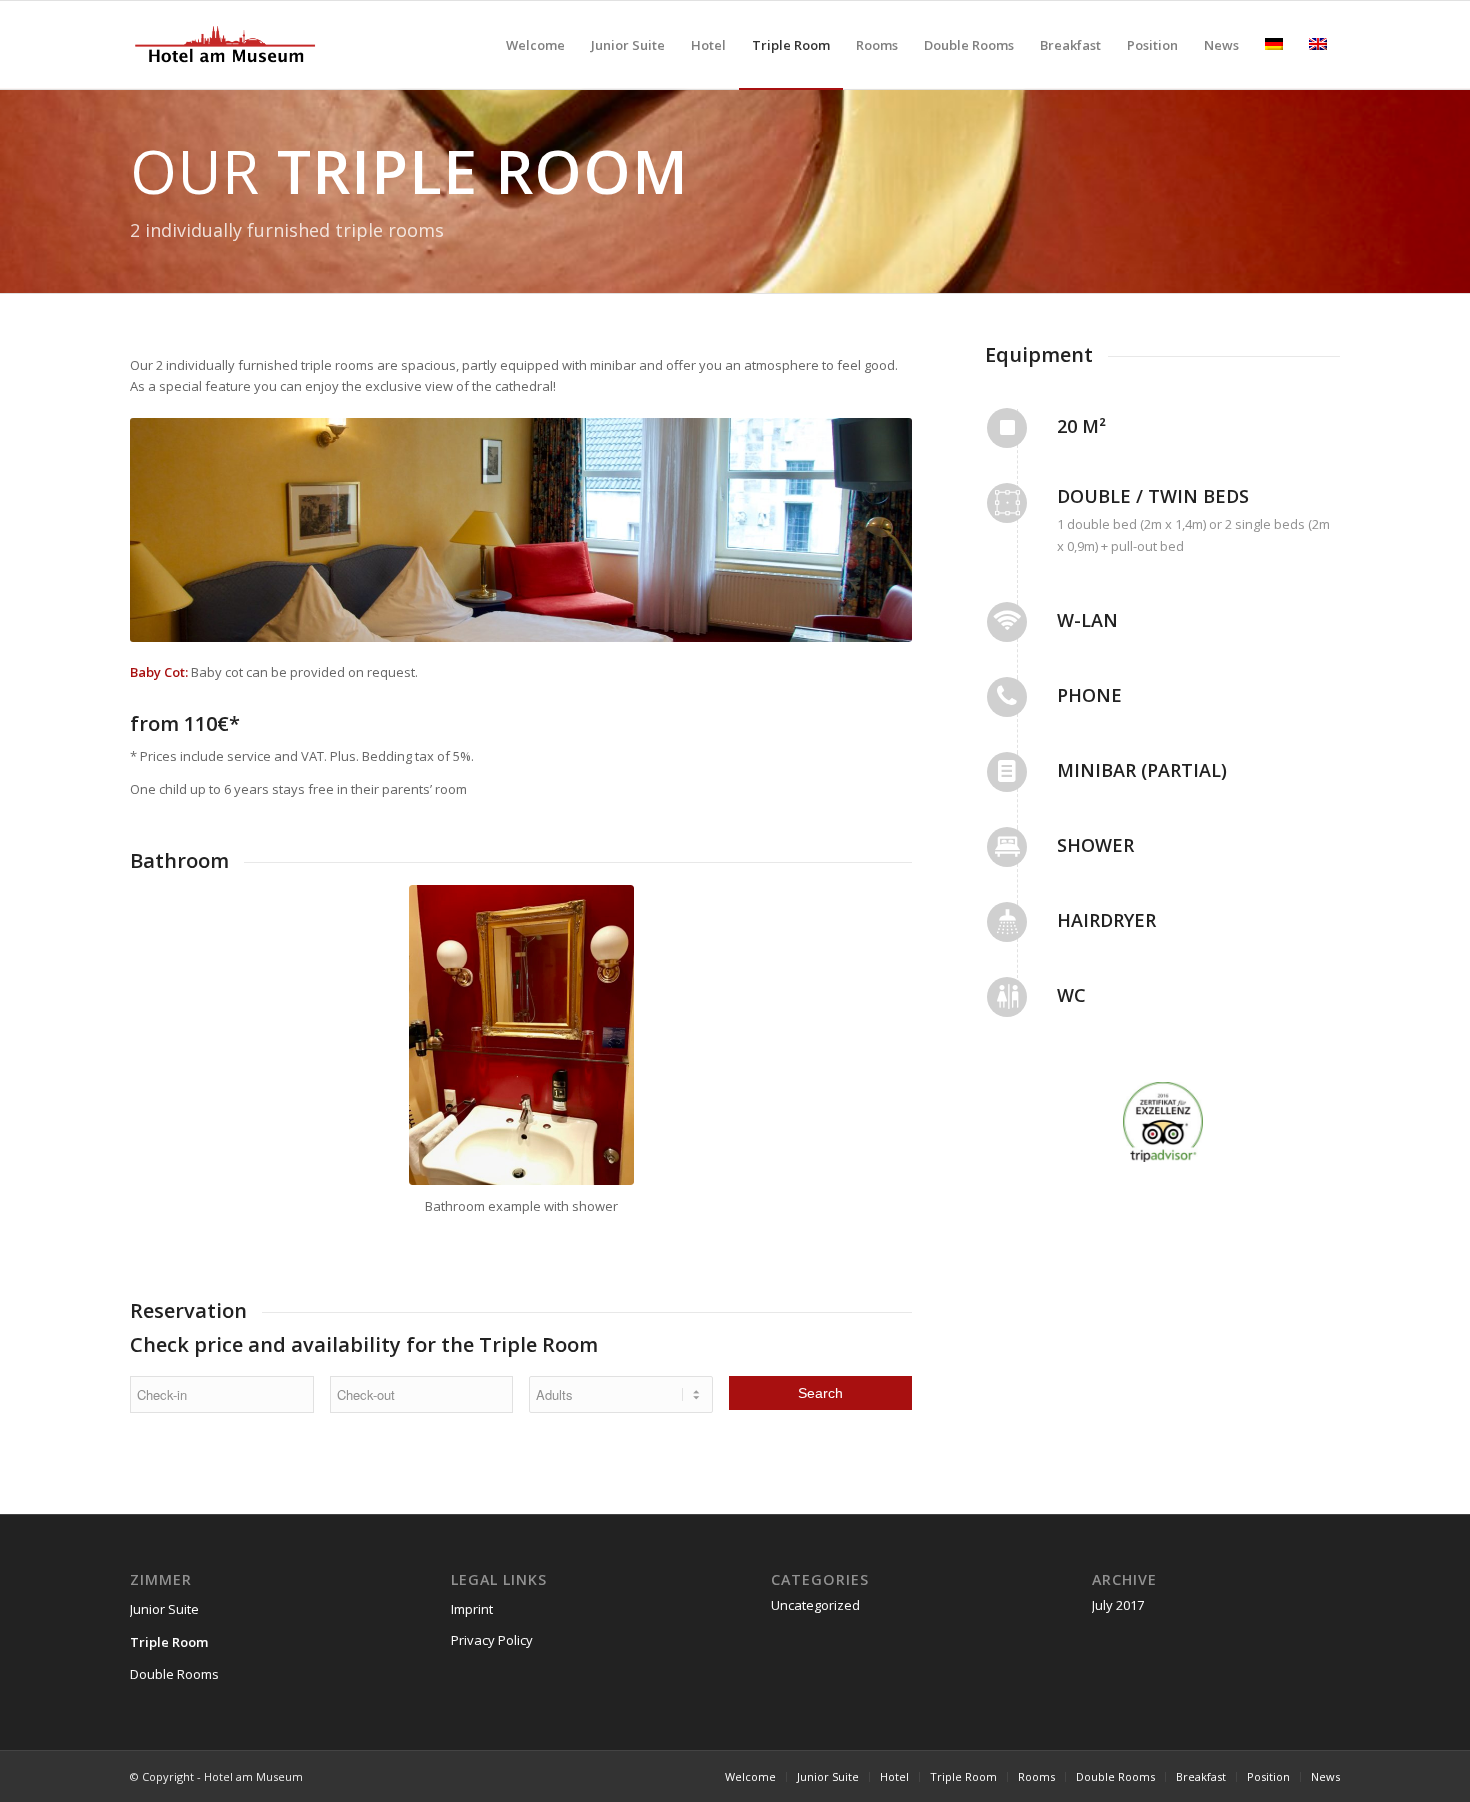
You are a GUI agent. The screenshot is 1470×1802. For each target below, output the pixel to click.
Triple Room (169, 1642)
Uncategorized (815, 1605)
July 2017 (1118, 1605)
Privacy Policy (492, 1640)
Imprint (472, 1609)
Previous (175, 530)
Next (867, 530)
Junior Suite (164, 1609)
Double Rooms (174, 1674)
